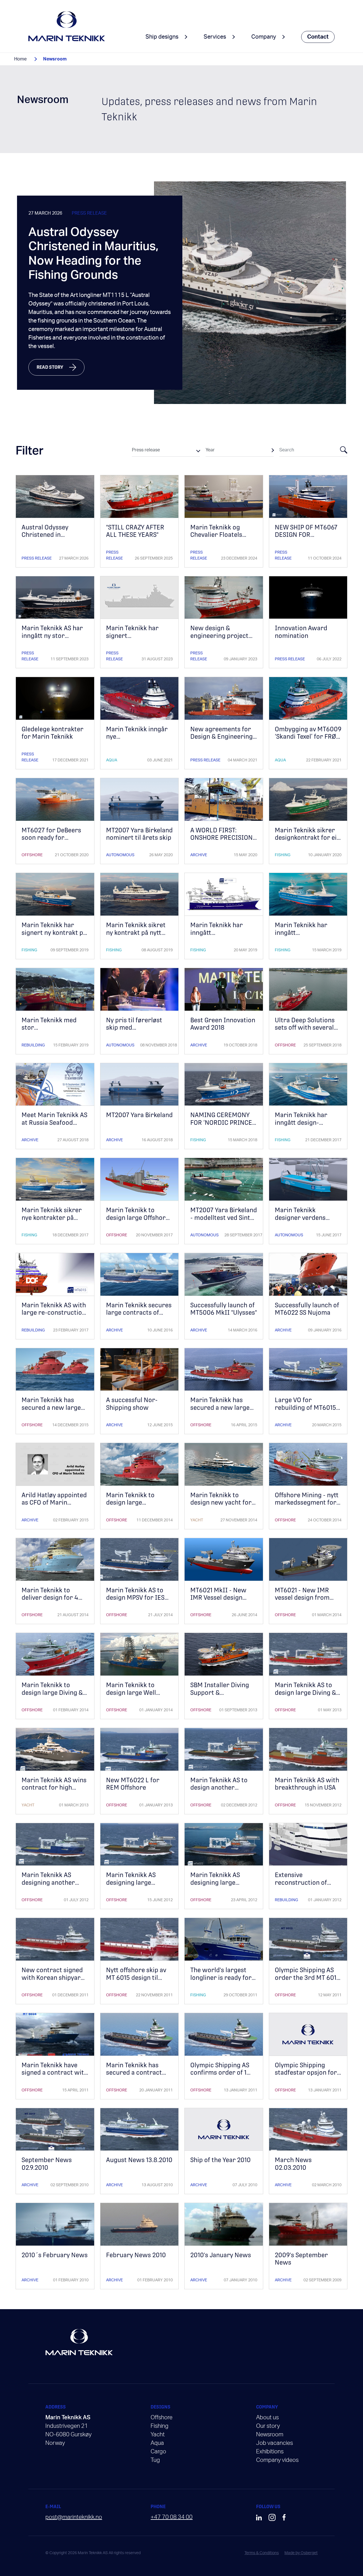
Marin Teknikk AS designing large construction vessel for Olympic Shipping (136, 1886)
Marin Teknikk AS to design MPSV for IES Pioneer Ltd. (135, 1598)
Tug (155, 2460)
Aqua (112, 760)
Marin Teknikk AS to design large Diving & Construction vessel (305, 1693)
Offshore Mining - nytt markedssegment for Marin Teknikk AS (307, 1503)
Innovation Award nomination (301, 632)
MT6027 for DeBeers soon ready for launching (51, 838)
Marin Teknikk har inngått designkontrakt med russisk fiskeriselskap (306, 936)
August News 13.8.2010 (139, 2160)
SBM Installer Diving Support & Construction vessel (220, 1693)
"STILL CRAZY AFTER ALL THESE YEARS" (135, 531)
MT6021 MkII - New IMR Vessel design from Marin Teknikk (219, 1598)
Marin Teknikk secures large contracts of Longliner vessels (139, 1313)
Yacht (197, 1520)
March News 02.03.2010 (293, 2164)
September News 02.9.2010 (47, 2164)
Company (264, 37)
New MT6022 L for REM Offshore (133, 1784)
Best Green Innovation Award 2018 (223, 1024)
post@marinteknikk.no (74, 2517)
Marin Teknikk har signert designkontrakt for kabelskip (134, 639)
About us (267, 2418)
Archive (199, 855)
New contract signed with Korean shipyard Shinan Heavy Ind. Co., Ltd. (53, 1981)
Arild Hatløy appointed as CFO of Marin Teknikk (54, 1503)
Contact (318, 37)
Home (20, 59)
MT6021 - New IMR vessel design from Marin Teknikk (302, 1598)
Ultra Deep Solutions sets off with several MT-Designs (305, 1028)
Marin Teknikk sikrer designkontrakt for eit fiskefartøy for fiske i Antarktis (307, 841)
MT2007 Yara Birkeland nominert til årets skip (139, 834)
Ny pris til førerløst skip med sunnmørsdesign (134, 1028)
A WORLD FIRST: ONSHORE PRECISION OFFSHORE (221, 838)
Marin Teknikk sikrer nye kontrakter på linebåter (52, 1218)
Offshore (32, 855)
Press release (89, 213)
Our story (268, 2426)
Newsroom (270, 2435)
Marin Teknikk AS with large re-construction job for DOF (54, 1313)
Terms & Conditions (262, 2553)
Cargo (158, 2452)
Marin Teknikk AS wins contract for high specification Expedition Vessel (54, 1791)
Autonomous (120, 855)
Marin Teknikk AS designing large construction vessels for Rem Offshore (221, 1886)
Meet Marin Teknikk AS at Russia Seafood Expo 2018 (54, 1122)
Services (215, 37)
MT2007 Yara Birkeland (139, 1115)
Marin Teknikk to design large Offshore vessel (138, 1218)
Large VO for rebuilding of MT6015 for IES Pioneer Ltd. (305, 1408)
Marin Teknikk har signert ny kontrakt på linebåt (54, 933)
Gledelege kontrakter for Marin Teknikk (52, 733)
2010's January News (221, 2255)
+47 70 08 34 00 (172, 2517)
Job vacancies (275, 2443)
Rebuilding (33, 1045)
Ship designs (162, 37)
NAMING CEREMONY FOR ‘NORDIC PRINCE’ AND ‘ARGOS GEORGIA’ (222, 1122)
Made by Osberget (301, 2553)
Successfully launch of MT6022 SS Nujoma (307, 1309)
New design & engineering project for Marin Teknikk (219, 636)
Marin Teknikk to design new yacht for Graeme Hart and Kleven (221, 1506)
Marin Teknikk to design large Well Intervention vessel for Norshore (134, 1696)
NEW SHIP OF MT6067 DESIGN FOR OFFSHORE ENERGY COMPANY (306, 539)
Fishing (283, 855)
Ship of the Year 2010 (220, 2160)
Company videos (277, 2460)
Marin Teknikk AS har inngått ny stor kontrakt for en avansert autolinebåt (52, 639)
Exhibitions (270, 2452)
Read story (50, 367)
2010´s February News (55, 2255)
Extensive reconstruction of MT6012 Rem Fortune (306, 1882)
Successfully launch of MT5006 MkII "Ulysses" (224, 1309)
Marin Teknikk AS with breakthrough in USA (307, 1784)
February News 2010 (136, 2255)
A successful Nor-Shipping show (132, 1404)
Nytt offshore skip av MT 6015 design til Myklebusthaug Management (136, 1981)
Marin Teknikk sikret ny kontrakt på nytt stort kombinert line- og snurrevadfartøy (137, 936)
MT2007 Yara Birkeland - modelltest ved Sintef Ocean (224, 1218)
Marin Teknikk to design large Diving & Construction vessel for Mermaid (52, 1696)
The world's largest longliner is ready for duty (221, 1978)
